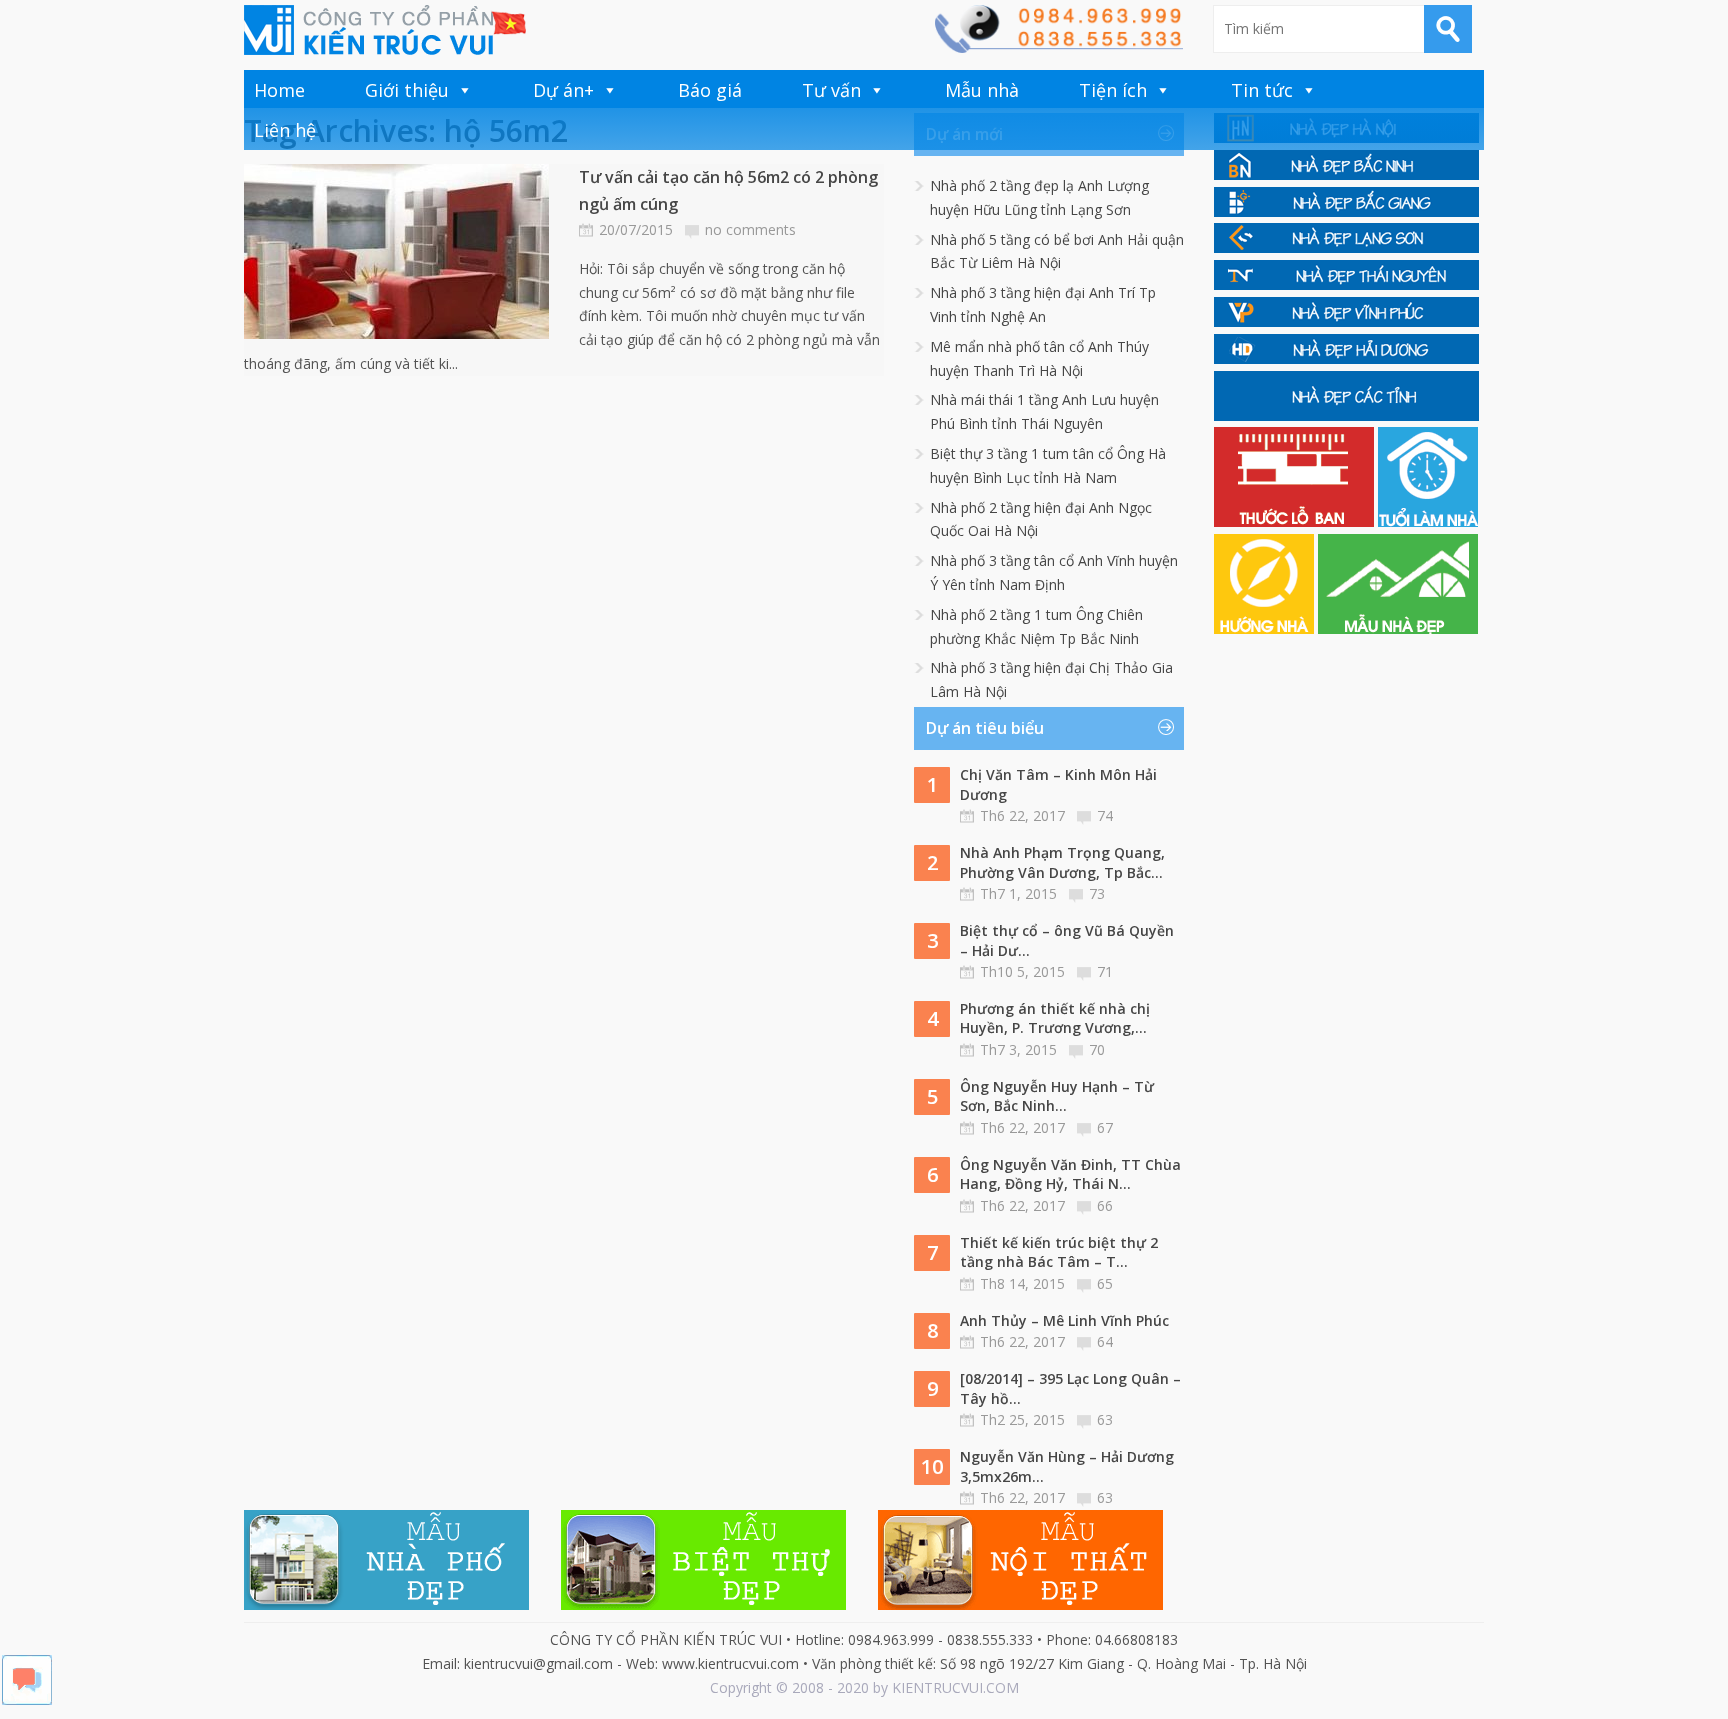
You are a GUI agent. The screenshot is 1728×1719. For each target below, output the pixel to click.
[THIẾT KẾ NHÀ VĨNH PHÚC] (1346, 321)
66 (1105, 1205)
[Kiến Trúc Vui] (385, 30)
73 (1097, 893)
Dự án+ (563, 90)
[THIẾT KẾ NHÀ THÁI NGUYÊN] (1346, 284)
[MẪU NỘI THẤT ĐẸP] (1020, 1604)
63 (1105, 1419)
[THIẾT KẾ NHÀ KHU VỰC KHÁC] (1346, 415)
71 (1105, 971)
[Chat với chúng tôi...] (27, 1699)
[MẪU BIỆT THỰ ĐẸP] (703, 1604)
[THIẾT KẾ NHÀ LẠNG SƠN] (1346, 247)
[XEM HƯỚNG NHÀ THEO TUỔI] (1266, 628)
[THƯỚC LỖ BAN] (1296, 521)
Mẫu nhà (982, 90)
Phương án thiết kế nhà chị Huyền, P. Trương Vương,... (1055, 1018)
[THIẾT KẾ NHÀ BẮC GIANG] (1346, 211)
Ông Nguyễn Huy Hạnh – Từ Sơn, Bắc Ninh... (1057, 1096)
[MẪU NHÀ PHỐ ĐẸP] (386, 1604)
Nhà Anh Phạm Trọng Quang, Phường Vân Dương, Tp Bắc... (1062, 862)
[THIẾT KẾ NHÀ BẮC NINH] (1346, 174)
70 (1097, 1049)
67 (1105, 1127)
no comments (750, 229)
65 (1105, 1283)
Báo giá (710, 90)
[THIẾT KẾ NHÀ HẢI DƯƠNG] (1346, 358)
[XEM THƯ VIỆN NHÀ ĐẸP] (1398, 628)
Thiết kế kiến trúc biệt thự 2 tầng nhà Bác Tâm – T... (1059, 1252)
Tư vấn (831, 90)
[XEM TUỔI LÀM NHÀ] (1428, 521)
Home (279, 90)
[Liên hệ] (1058, 47)
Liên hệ (285, 130)
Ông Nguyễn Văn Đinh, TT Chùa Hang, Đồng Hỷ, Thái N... (1070, 1174)
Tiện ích (1113, 90)
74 (1105, 815)
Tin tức (1262, 90)
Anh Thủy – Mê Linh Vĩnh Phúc (1064, 1320)
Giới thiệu (407, 90)
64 (1105, 1341)
